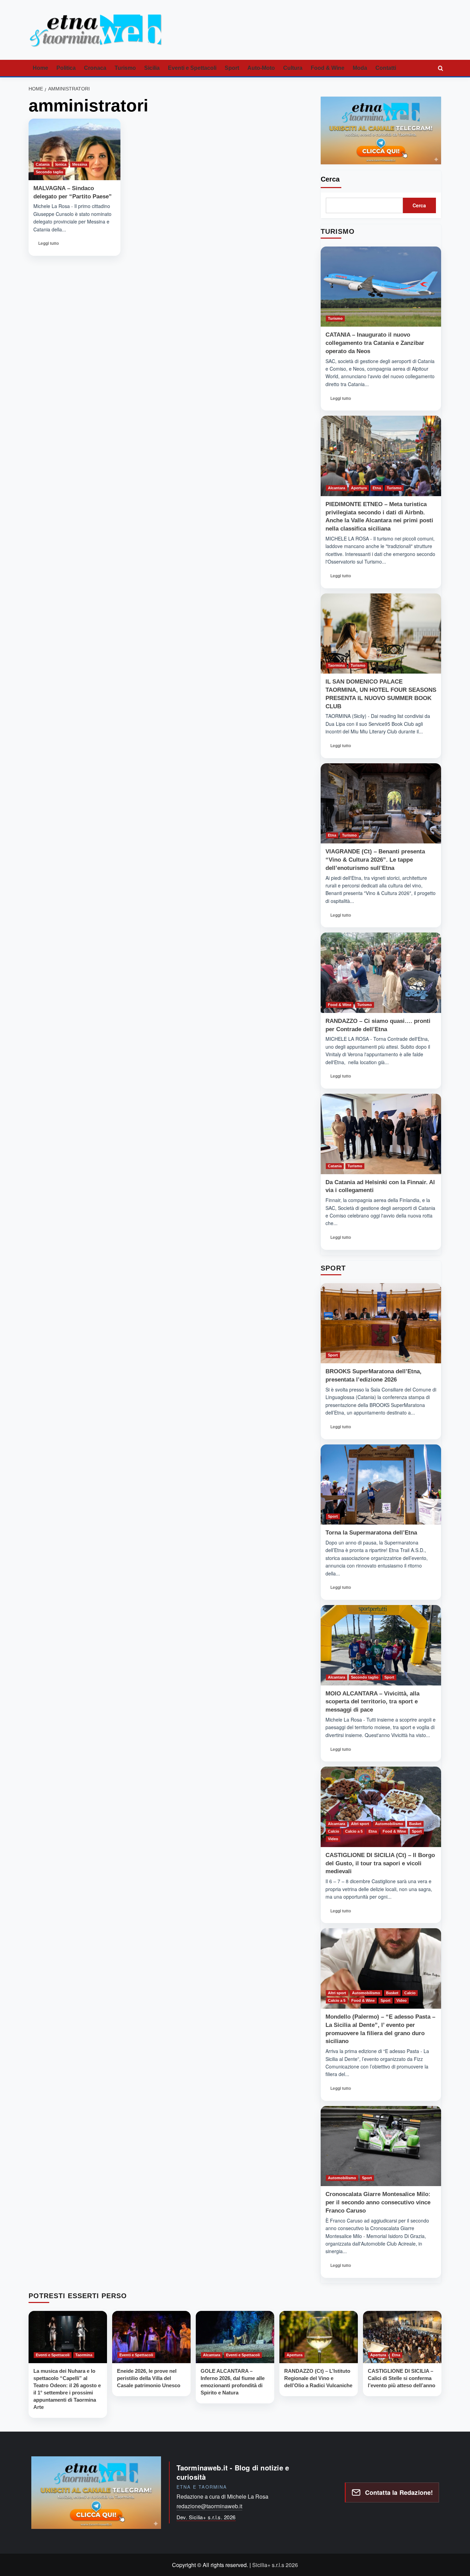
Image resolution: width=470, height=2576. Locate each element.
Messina (80, 164)
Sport (232, 68)
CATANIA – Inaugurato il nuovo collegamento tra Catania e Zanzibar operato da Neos (375, 343)
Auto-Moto (261, 68)
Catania (43, 164)
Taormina (336, 665)
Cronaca (95, 68)
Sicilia (152, 68)
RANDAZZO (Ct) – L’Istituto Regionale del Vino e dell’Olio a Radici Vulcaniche (318, 2378)
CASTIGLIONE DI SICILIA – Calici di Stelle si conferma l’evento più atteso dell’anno (402, 2378)
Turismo (125, 68)
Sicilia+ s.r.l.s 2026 (275, 2565)
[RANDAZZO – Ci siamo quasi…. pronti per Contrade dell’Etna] (381, 973)
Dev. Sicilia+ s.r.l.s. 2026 (206, 2517)
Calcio (334, 1831)
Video (333, 1839)
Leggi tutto (50, 245)
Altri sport (360, 1824)
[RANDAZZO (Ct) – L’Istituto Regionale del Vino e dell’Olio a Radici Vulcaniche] (319, 2337)
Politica (66, 68)
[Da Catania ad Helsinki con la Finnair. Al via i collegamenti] (381, 1134)
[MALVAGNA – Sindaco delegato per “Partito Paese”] (74, 149)
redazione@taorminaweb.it (209, 2506)
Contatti (386, 68)
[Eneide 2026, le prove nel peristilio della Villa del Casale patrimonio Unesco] (151, 2337)
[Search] (440, 68)
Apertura (359, 488)
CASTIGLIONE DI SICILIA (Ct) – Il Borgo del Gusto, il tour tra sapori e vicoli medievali (380, 1863)
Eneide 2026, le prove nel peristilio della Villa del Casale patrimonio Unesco (149, 2378)
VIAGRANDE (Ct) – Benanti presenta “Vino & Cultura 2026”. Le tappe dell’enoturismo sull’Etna (375, 860)
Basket (415, 1824)
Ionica (61, 164)
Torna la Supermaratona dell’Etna (371, 1533)
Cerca (330, 179)
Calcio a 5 (354, 1831)
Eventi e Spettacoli (192, 68)
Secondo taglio (50, 172)
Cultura (293, 68)
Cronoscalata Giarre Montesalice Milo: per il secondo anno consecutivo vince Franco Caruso (378, 2202)
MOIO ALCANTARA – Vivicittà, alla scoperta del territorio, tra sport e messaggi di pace (372, 1702)
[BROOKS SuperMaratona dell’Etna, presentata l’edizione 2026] (381, 1323)
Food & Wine (328, 68)
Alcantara (337, 488)
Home (40, 68)
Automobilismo (389, 1824)
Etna (377, 488)
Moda (360, 68)
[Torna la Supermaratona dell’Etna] (381, 1485)
